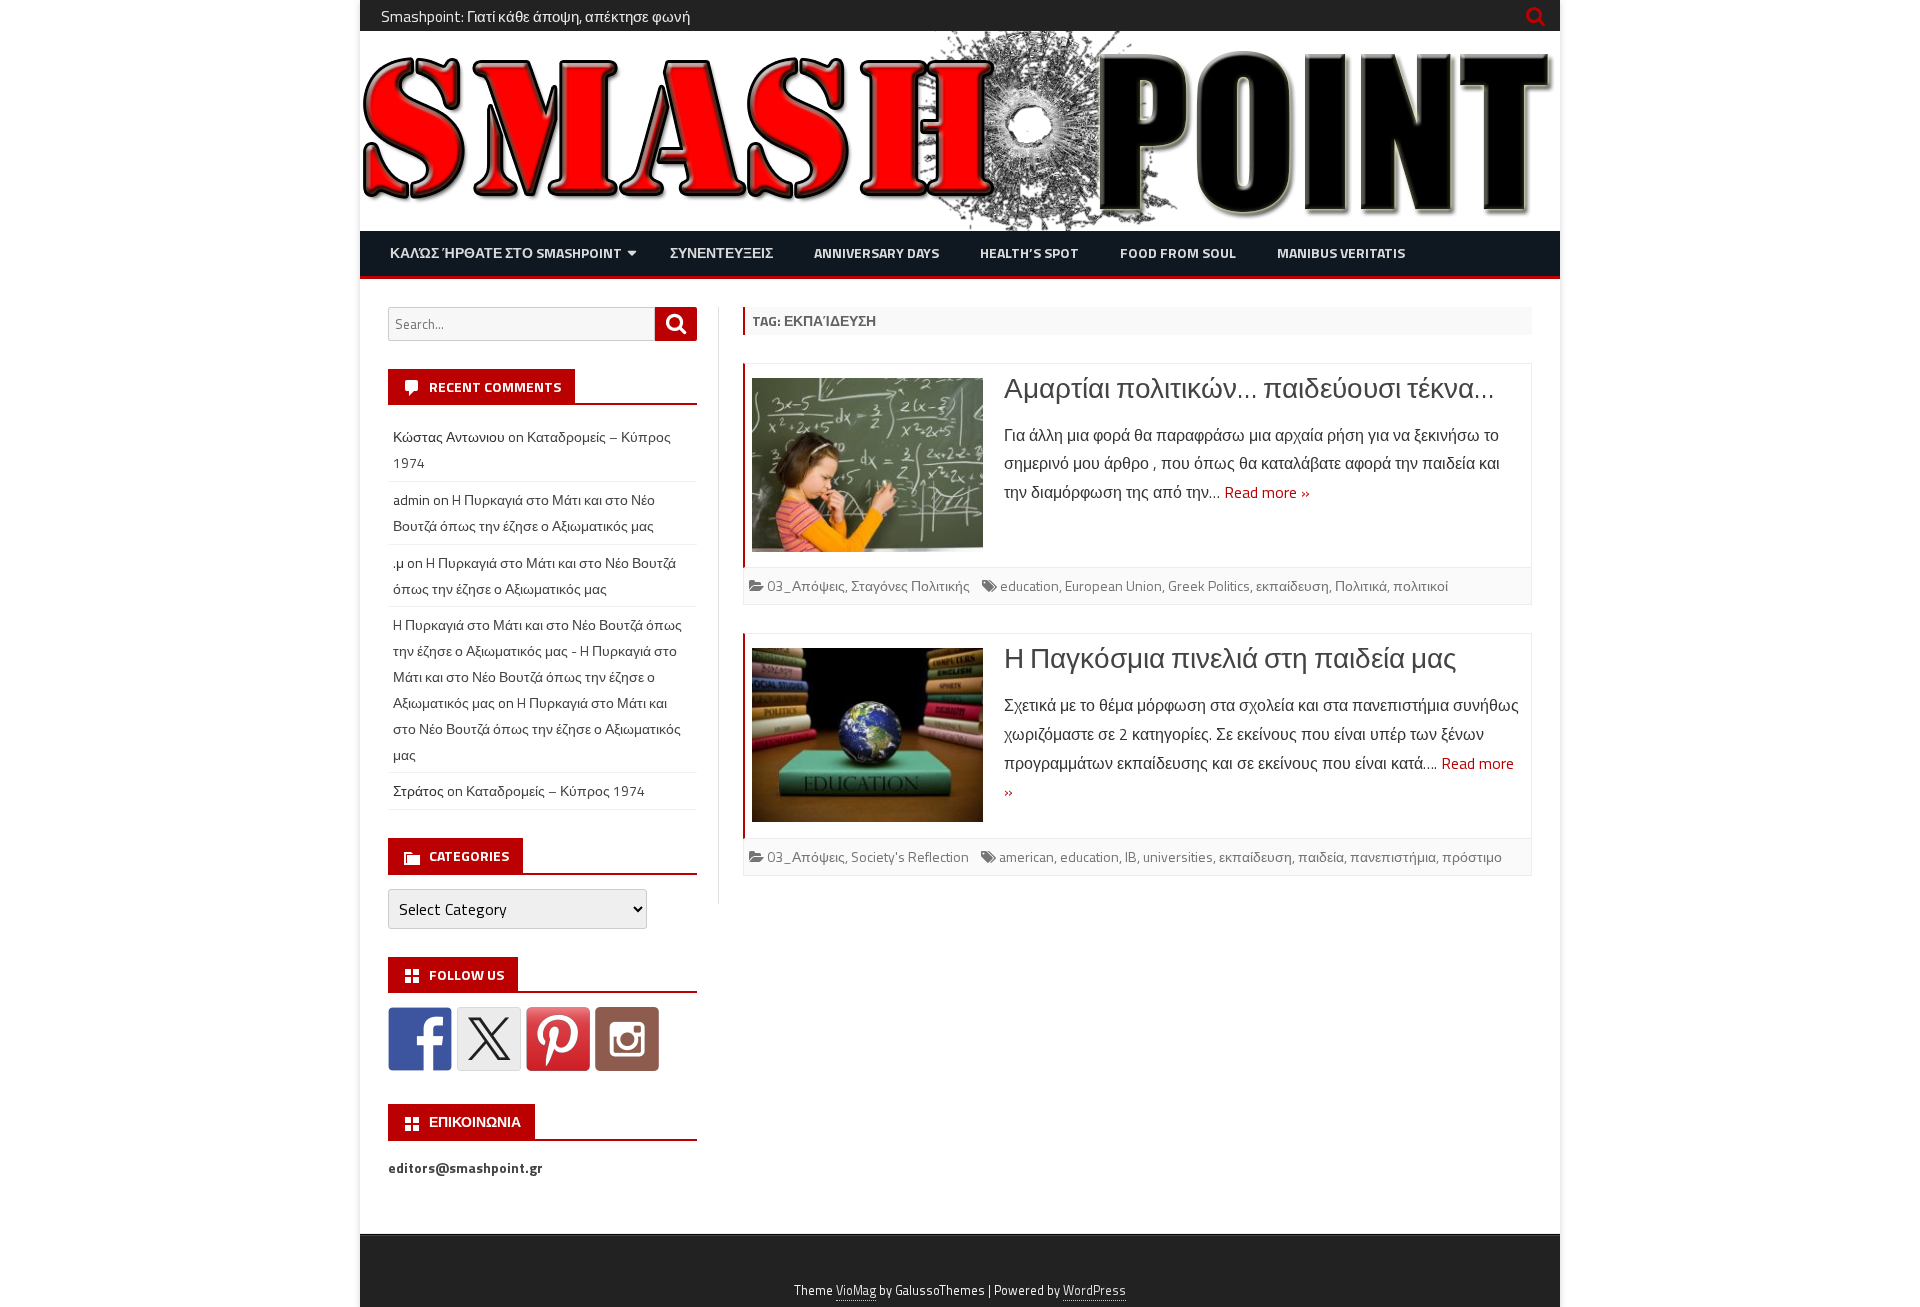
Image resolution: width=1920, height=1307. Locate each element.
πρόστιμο (1472, 856)
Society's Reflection (910, 856)
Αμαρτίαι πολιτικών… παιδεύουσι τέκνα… (1249, 387)
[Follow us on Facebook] (420, 1039)
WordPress (1094, 1290)
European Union (1113, 585)
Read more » (1267, 492)
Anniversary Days (876, 252)
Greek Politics (1209, 585)
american (1026, 856)
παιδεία (1321, 856)
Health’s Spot (1029, 252)
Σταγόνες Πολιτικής (910, 585)
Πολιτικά (1361, 585)
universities (1178, 856)
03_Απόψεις (806, 585)
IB (1131, 856)
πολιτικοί (1420, 585)
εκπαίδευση (1292, 585)
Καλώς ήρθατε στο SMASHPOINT (506, 252)
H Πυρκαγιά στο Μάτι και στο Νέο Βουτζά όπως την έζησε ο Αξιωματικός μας (537, 728)
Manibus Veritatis (1341, 252)
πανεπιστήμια (1393, 856)
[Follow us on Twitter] (489, 1039)
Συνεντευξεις (721, 252)
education (1029, 585)
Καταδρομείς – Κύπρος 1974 (555, 790)
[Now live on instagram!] (627, 1039)
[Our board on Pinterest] (558, 1039)
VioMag (856, 1290)
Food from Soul (1178, 252)
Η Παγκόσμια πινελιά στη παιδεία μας (1230, 657)
